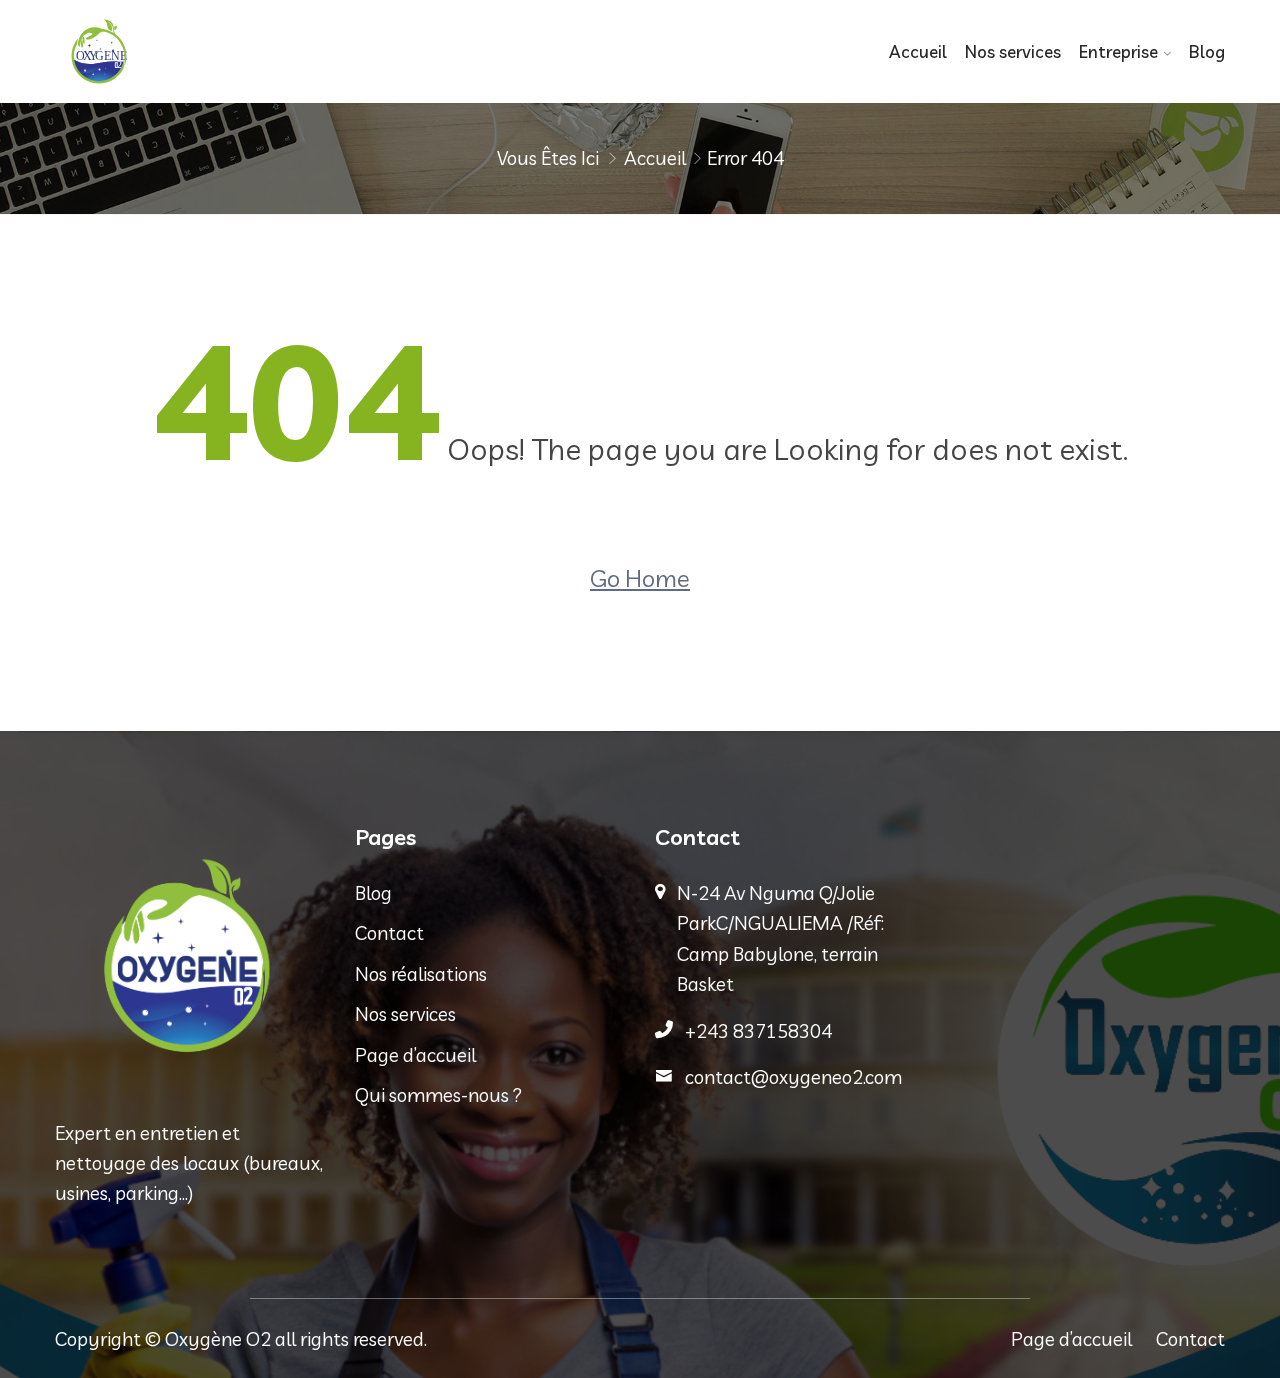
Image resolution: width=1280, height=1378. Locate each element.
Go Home (640, 578)
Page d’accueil (415, 1055)
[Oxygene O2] (190, 52)
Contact (389, 933)
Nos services (1013, 51)
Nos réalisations (421, 974)
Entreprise (1118, 51)
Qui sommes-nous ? (438, 1095)
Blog (1207, 51)
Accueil (918, 51)
